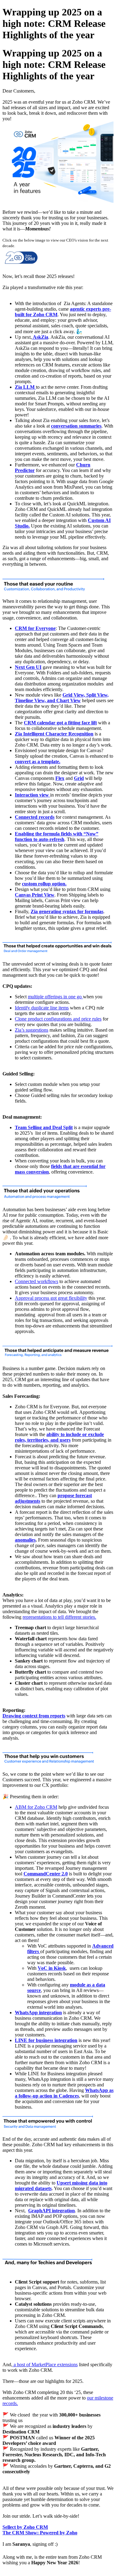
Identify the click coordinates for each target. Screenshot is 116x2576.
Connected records (35, 817)
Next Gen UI (28, 667)
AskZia (40, 337)
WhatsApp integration (38, 2013)
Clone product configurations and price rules (58, 1019)
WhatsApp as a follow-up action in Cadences (64, 2093)
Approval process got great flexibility (51, 1298)
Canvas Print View (35, 895)
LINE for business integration (46, 2040)
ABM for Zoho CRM (36, 1807)
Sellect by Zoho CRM (25, 2527)
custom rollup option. (44, 884)
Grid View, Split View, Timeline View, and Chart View (62, 698)
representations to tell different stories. (59, 1617)
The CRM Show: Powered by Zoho (40, 2533)
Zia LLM (25, 387)
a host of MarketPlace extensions (45, 2365)
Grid (79, 778)
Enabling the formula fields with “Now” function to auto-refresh (57, 837)
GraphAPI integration (52, 2211)
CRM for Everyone (35, 628)
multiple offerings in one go (55, 997)
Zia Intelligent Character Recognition (54, 734)
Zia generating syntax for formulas (67, 911)
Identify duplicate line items (42, 1008)
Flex (60, 778)
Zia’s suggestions (32, 1030)
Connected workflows (37, 1281)
